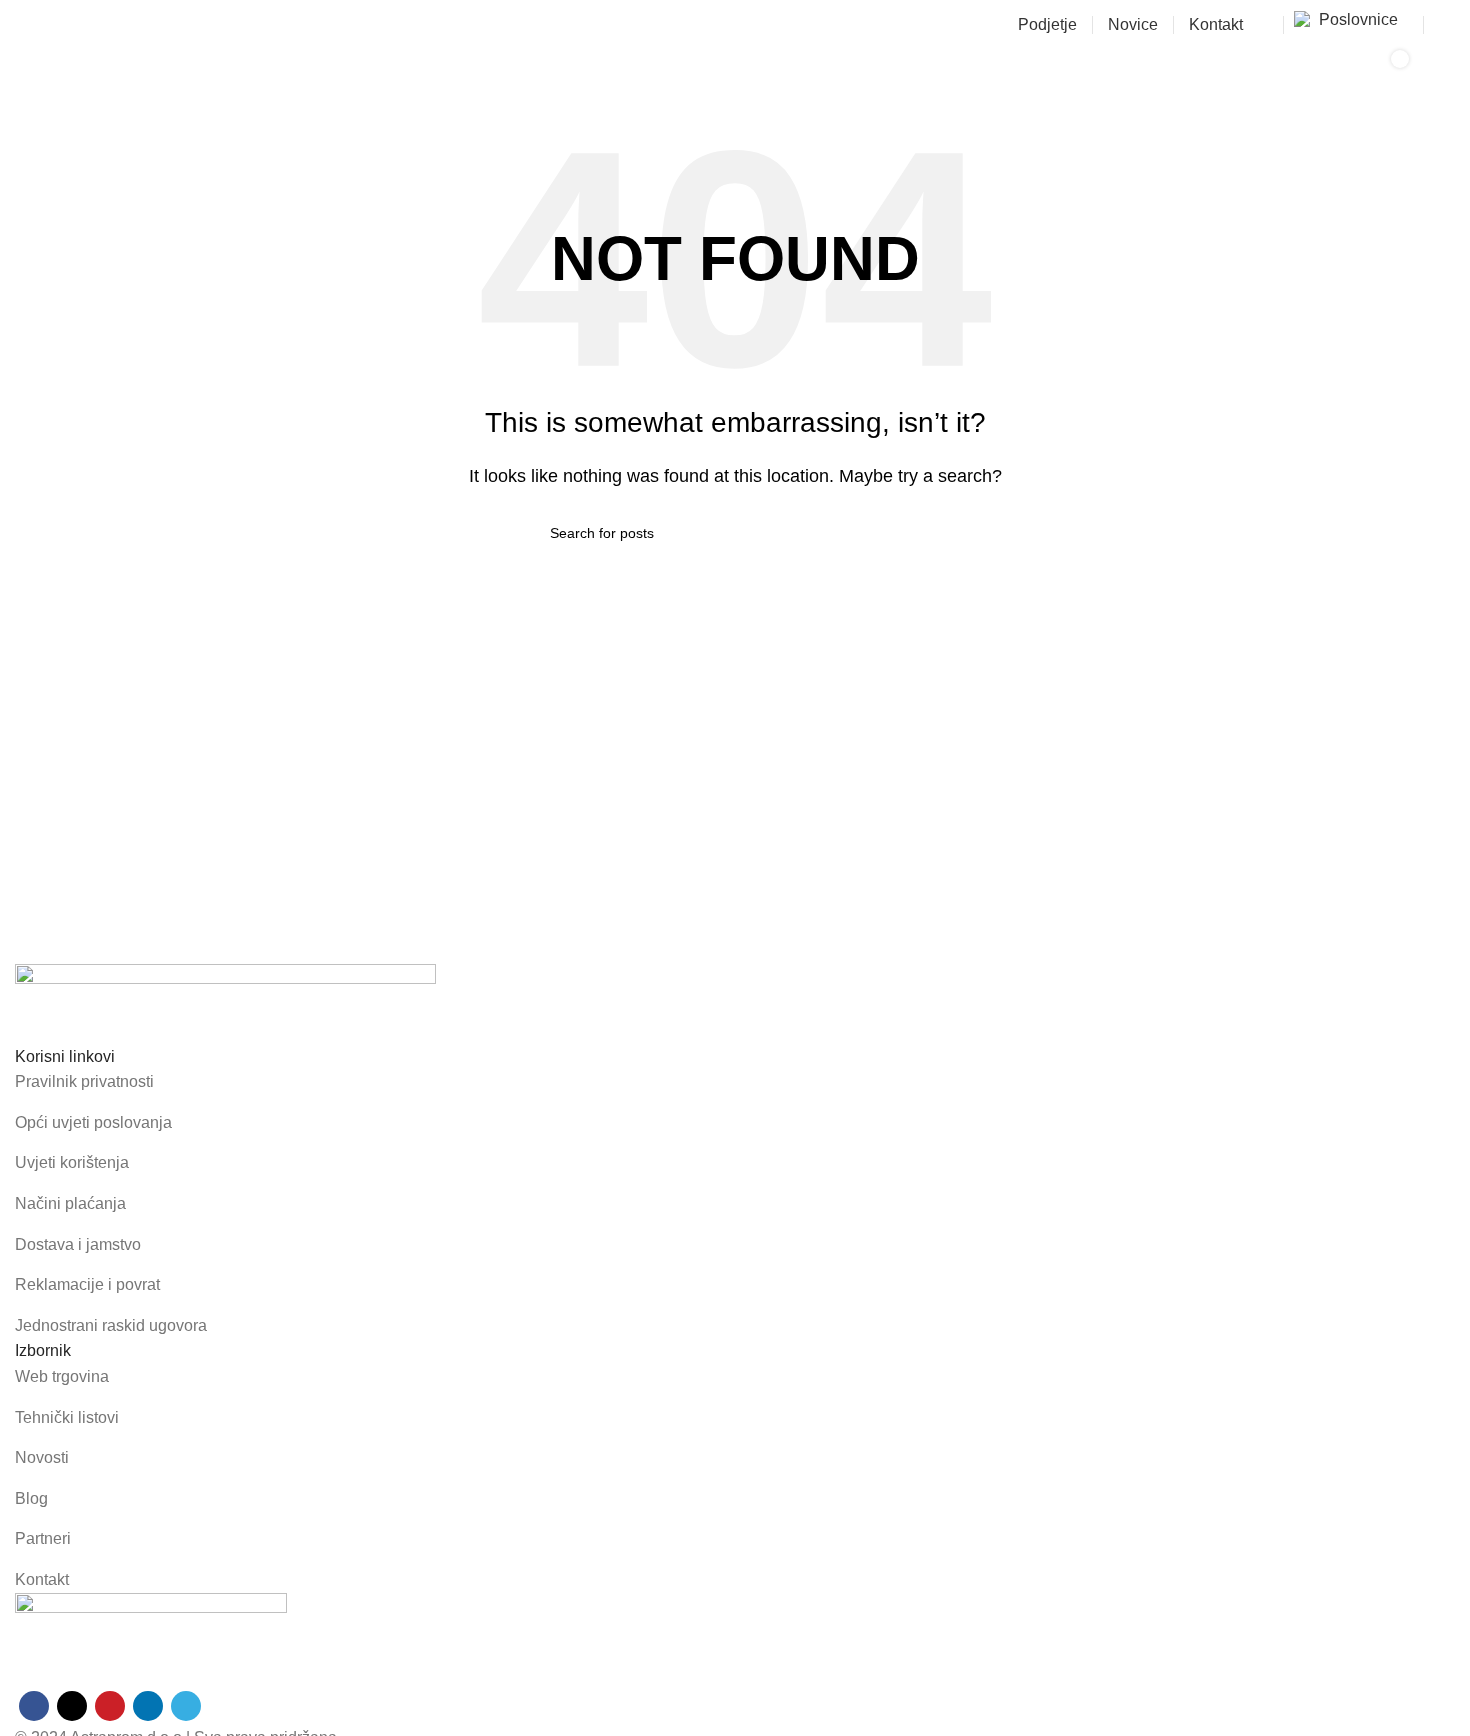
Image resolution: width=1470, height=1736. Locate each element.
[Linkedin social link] (148, 1706)
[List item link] (735, 1082)
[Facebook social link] (34, 1706)
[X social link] (72, 1706)
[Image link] (225, 1002)
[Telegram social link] (186, 1706)
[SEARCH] (1288, 73)
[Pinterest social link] (110, 1706)
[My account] (1447, 25)
